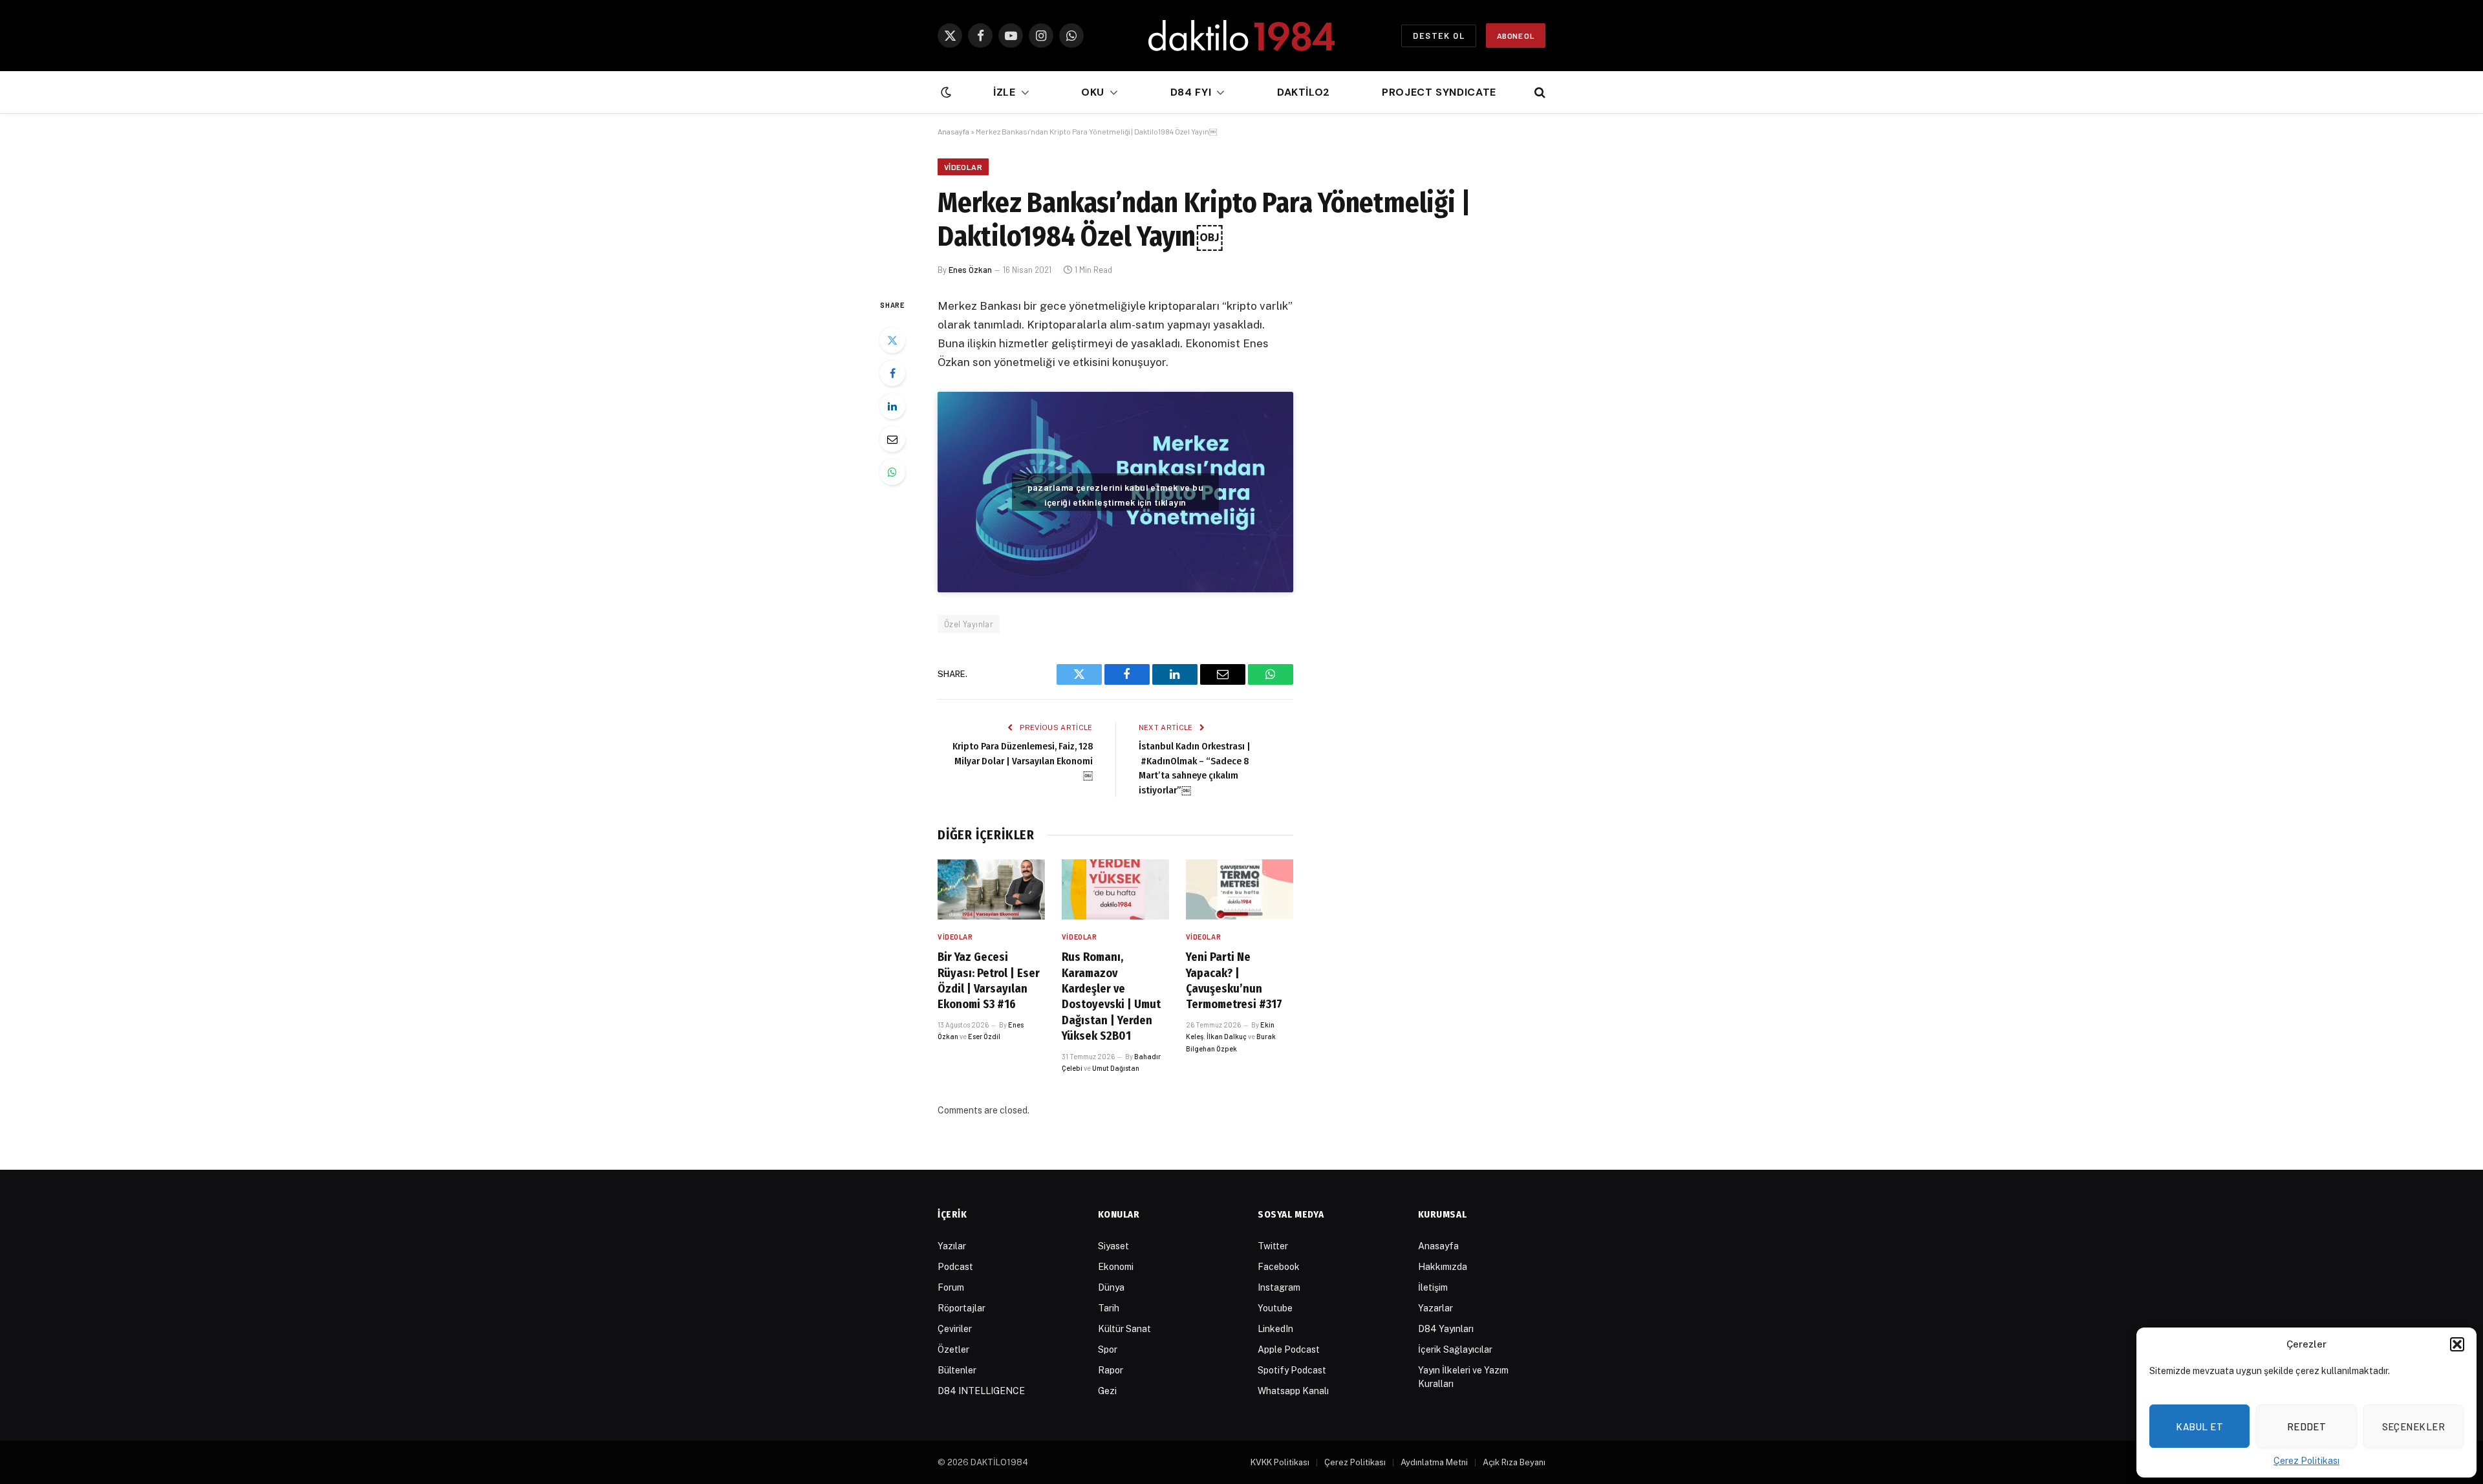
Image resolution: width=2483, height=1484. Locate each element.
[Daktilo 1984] (1241, 36)
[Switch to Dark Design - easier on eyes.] (945, 92)
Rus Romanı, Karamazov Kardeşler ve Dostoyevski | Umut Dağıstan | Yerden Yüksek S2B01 (1111, 996)
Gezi (1107, 1391)
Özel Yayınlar (969, 624)
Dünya (1111, 1287)
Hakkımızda (1443, 1267)
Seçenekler (2414, 1426)
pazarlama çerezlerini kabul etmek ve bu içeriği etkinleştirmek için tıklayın (1115, 495)
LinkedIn (1275, 1329)
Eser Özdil (984, 1036)
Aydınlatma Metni (1434, 1462)
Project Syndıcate (1439, 92)
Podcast (955, 1267)
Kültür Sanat (1124, 1329)
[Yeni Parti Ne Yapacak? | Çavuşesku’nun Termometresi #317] (1240, 889)
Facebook (1279, 1267)
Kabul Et (2199, 1426)
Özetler (953, 1350)
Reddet (2307, 1426)
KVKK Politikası (1280, 1462)
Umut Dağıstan (1116, 1068)
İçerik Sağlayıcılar (1455, 1350)
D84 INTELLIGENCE (981, 1391)
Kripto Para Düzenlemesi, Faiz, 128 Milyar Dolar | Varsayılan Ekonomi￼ (1023, 761)
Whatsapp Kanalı (1293, 1391)
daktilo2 (1304, 92)
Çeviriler (955, 1329)
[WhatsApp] (892, 472)
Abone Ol (1516, 36)
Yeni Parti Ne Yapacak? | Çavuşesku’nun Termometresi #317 (1234, 981)
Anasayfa (953, 131)
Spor (1108, 1350)
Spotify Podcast (1292, 1370)
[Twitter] (892, 340)
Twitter (1273, 1246)
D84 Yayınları (1446, 1329)
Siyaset (1113, 1246)
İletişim (1433, 1287)
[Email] (892, 439)
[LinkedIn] (892, 406)
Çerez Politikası (2306, 1461)
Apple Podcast (1289, 1350)
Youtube (1275, 1308)
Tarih (1109, 1308)
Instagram (1279, 1287)
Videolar (963, 167)
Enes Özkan (970, 270)
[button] (2457, 1344)
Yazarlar (1435, 1308)
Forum (951, 1287)
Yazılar (952, 1246)
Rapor (1111, 1370)
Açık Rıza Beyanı (1514, 1462)
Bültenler (957, 1370)
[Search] (1539, 93)
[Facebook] (892, 373)
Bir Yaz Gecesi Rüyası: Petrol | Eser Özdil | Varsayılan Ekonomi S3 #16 (989, 981)
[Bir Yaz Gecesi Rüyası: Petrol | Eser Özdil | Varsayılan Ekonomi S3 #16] (991, 889)
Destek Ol (1439, 36)
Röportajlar (962, 1308)
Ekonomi (1116, 1267)
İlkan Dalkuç (1227, 1036)
